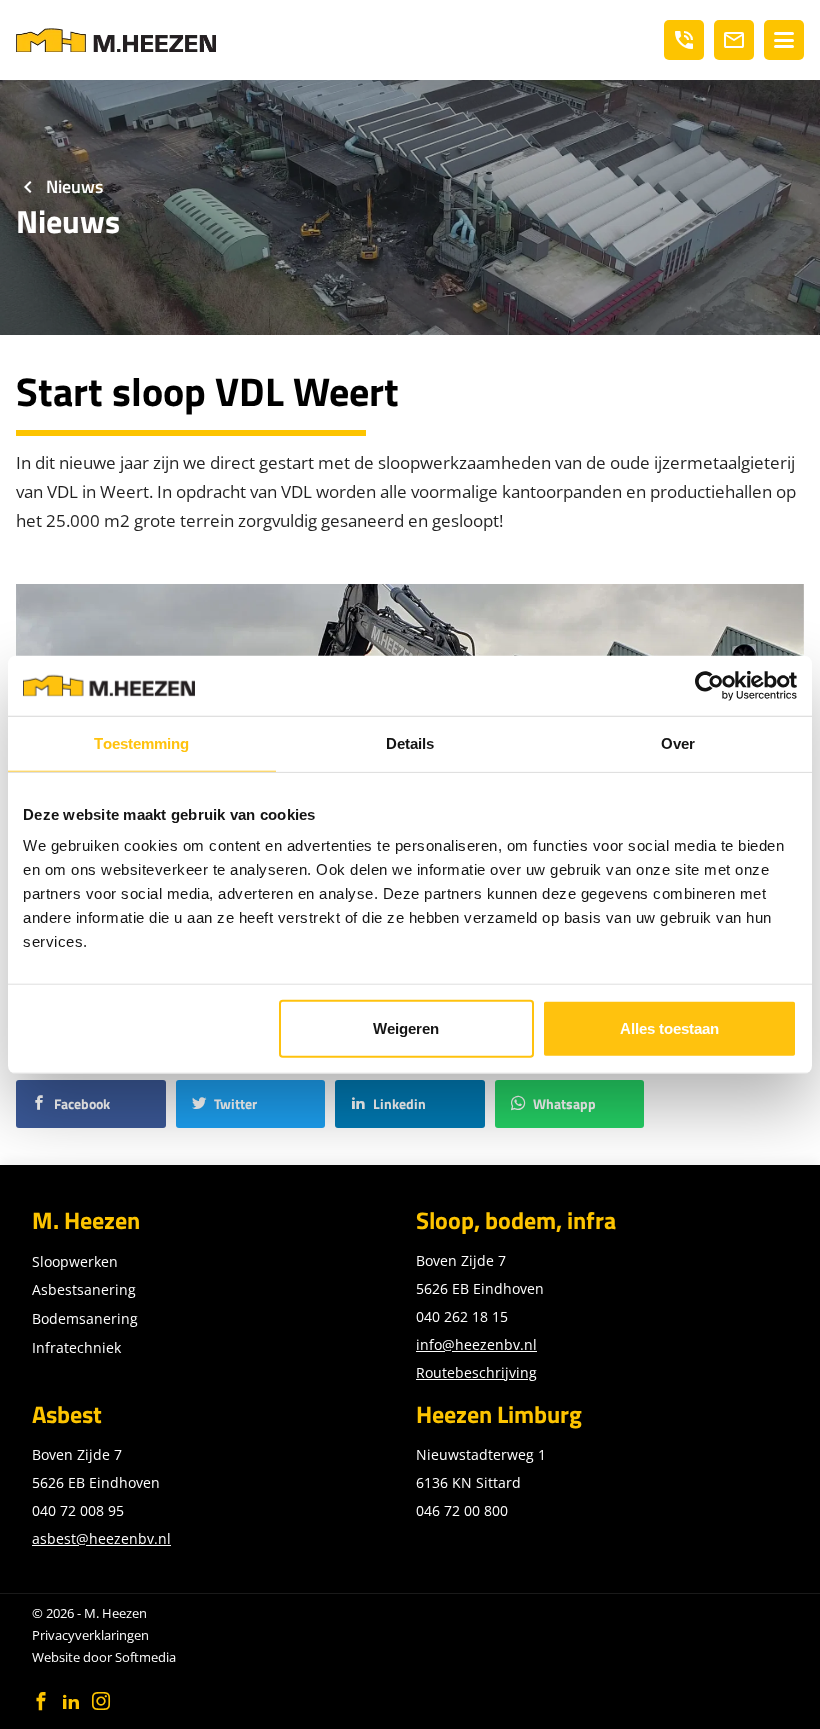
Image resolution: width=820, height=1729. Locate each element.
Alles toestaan (669, 1028)
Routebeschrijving (476, 1372)
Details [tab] (410, 742)
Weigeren (406, 1028)
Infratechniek (76, 1347)
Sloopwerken (75, 1261)
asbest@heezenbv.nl (101, 1538)
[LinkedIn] (71, 1701)
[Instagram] (101, 1701)
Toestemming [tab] (141, 742)
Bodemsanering (85, 1318)
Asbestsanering (84, 1289)
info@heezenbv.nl (476, 1344)
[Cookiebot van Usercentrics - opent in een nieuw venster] (709, 685)
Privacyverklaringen (90, 1635)
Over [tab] (678, 742)
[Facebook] (41, 1701)
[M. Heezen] (116, 40)
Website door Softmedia (104, 1657)
